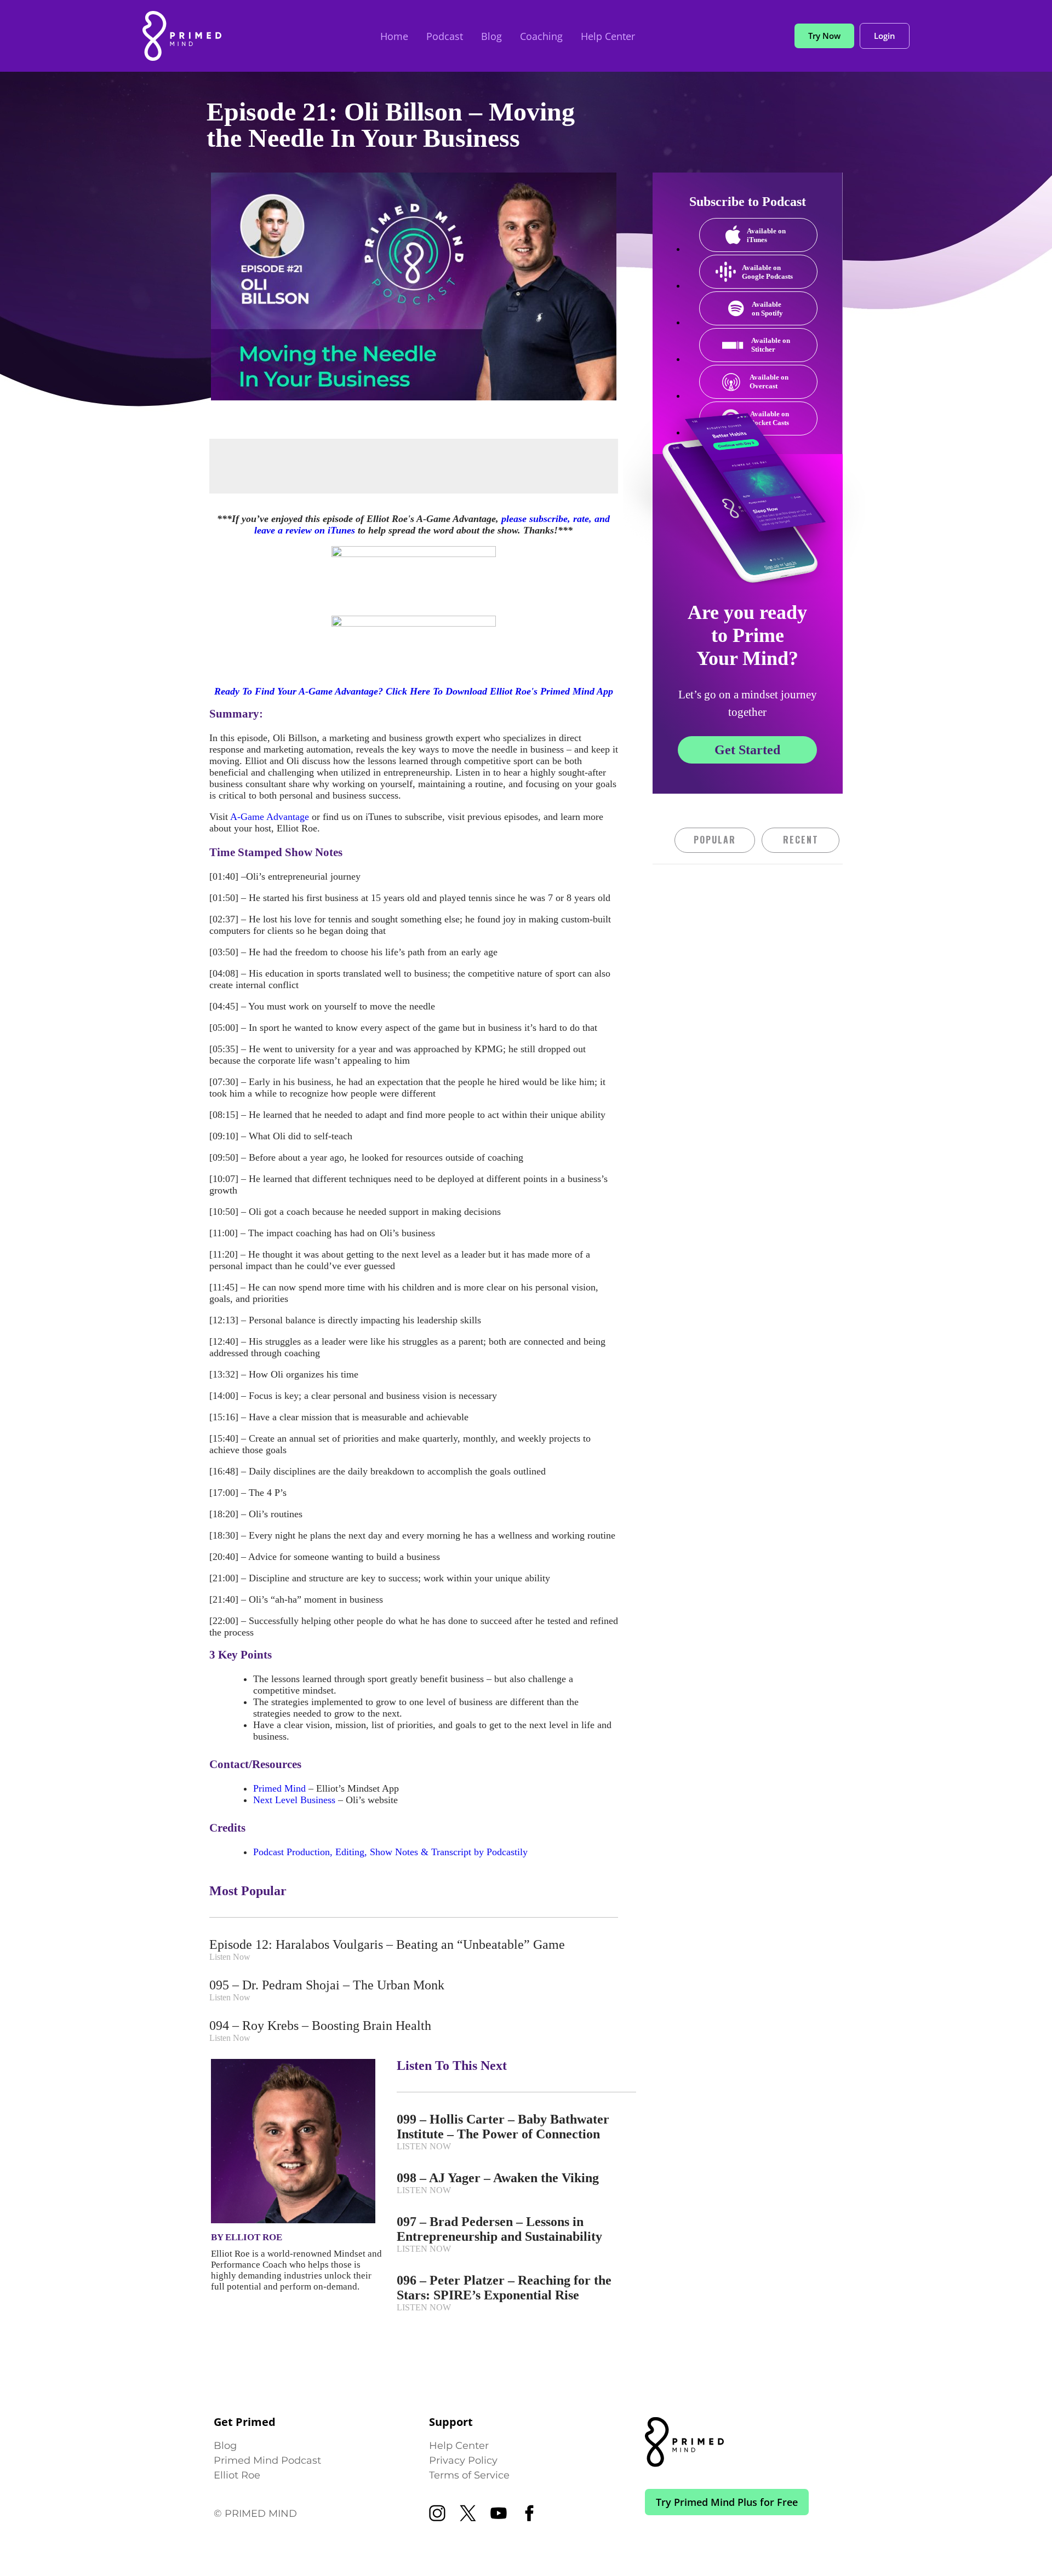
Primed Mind (279, 1788)
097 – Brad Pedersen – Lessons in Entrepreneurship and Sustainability (499, 2229)
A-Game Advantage (270, 817)
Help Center (608, 36)
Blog (491, 36)
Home (394, 36)
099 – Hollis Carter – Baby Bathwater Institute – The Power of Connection (503, 2127)
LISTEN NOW (424, 2146)
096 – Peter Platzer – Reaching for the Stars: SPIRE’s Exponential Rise (504, 2288)
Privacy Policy (463, 2460)
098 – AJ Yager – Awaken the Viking (498, 2178)
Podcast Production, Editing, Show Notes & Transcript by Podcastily (390, 1852)
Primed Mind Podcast (267, 2460)
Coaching (541, 36)
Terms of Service (469, 2475)
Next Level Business (294, 1800)
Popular (715, 840)
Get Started (747, 750)
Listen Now (230, 1957)
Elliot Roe (237, 2475)
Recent (801, 840)
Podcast (445, 36)
